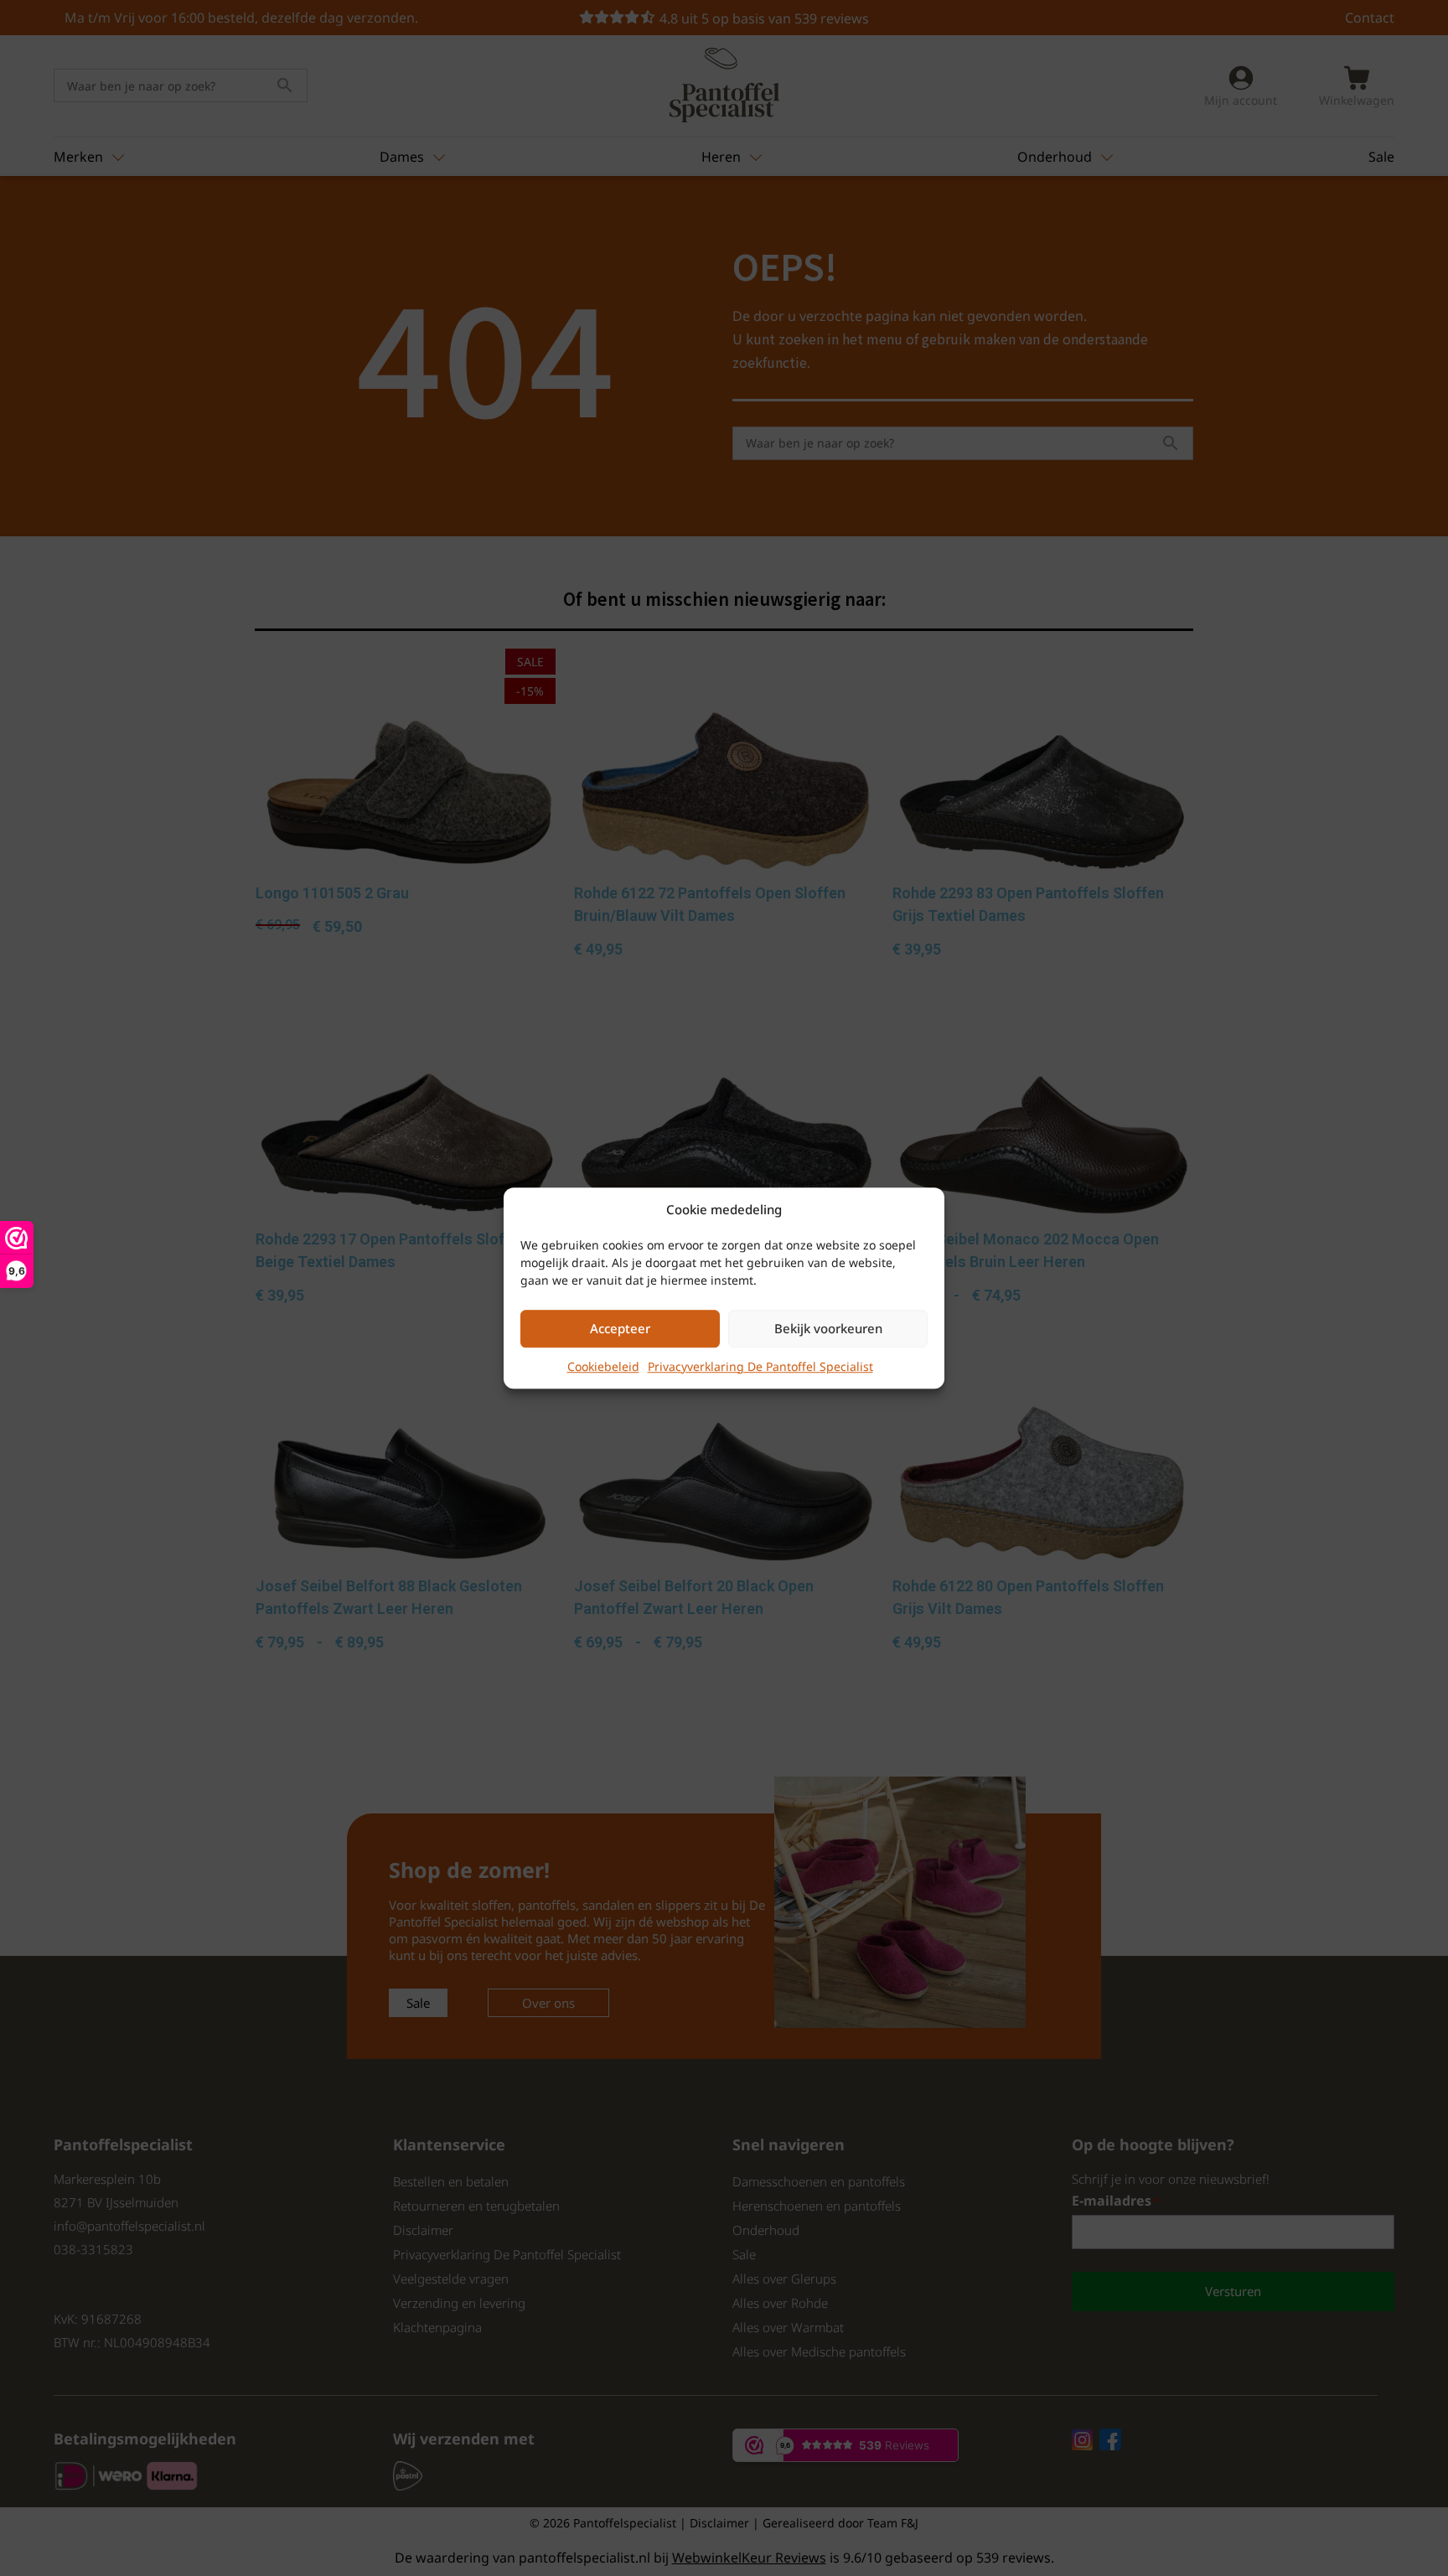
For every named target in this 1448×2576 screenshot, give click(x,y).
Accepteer (620, 1328)
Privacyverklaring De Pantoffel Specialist (760, 1366)
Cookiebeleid (603, 1366)
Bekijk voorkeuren (828, 1328)
